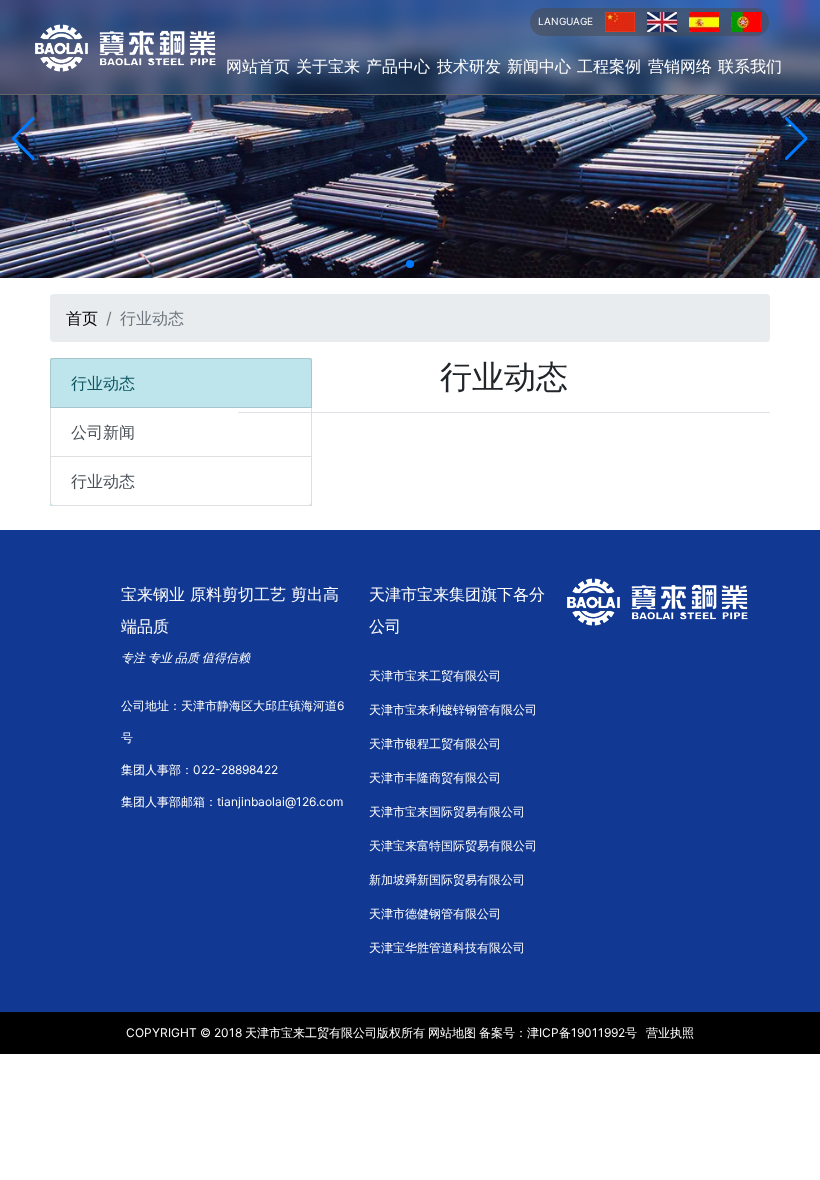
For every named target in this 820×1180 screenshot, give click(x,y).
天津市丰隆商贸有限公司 (435, 777)
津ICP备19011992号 (582, 1032)
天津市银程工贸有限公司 (435, 743)
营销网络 (680, 66)
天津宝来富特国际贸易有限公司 (453, 845)
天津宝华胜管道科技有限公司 (447, 947)
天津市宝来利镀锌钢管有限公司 (453, 709)
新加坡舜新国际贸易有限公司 (447, 879)
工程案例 (609, 66)
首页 (82, 318)
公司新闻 (103, 432)
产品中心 (398, 66)
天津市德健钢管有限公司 (435, 913)
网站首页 (258, 66)
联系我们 (750, 66)
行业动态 (103, 481)
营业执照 (670, 1032)
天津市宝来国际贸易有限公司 (447, 811)
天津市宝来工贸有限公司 (435, 675)
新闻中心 (539, 66)
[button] (393, 263)
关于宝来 (328, 66)
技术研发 (469, 66)
